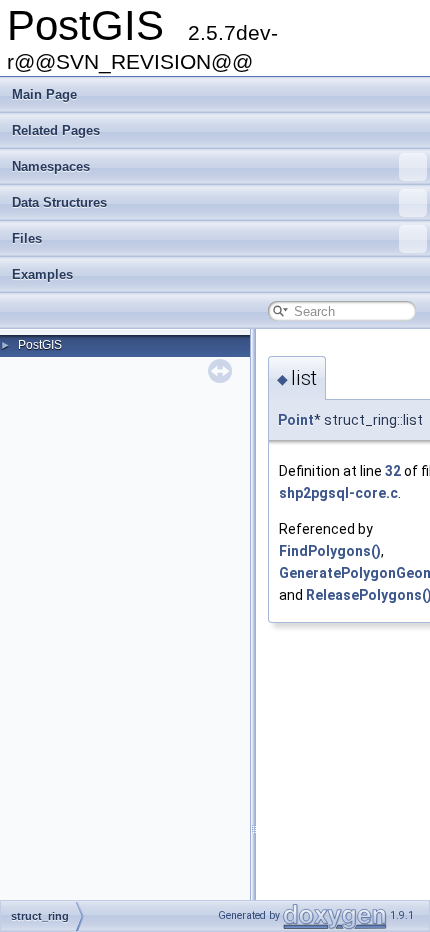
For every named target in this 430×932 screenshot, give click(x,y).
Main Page (44, 94)
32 (393, 471)
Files (27, 238)
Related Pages (56, 130)
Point (296, 420)
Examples (42, 274)
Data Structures (59, 202)
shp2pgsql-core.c (338, 493)
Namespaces (51, 166)
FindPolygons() (330, 551)
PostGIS (40, 345)
